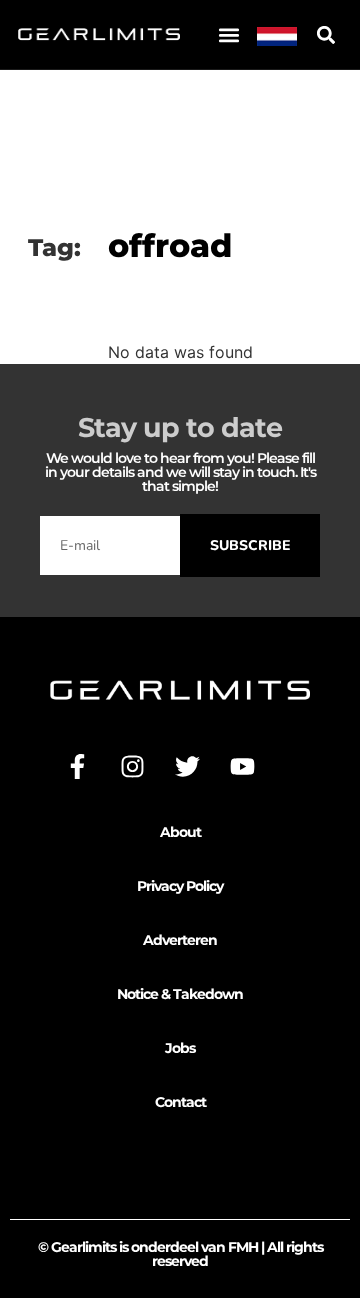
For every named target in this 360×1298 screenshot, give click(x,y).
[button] (228, 34)
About (180, 832)
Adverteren (180, 940)
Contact (180, 1102)
